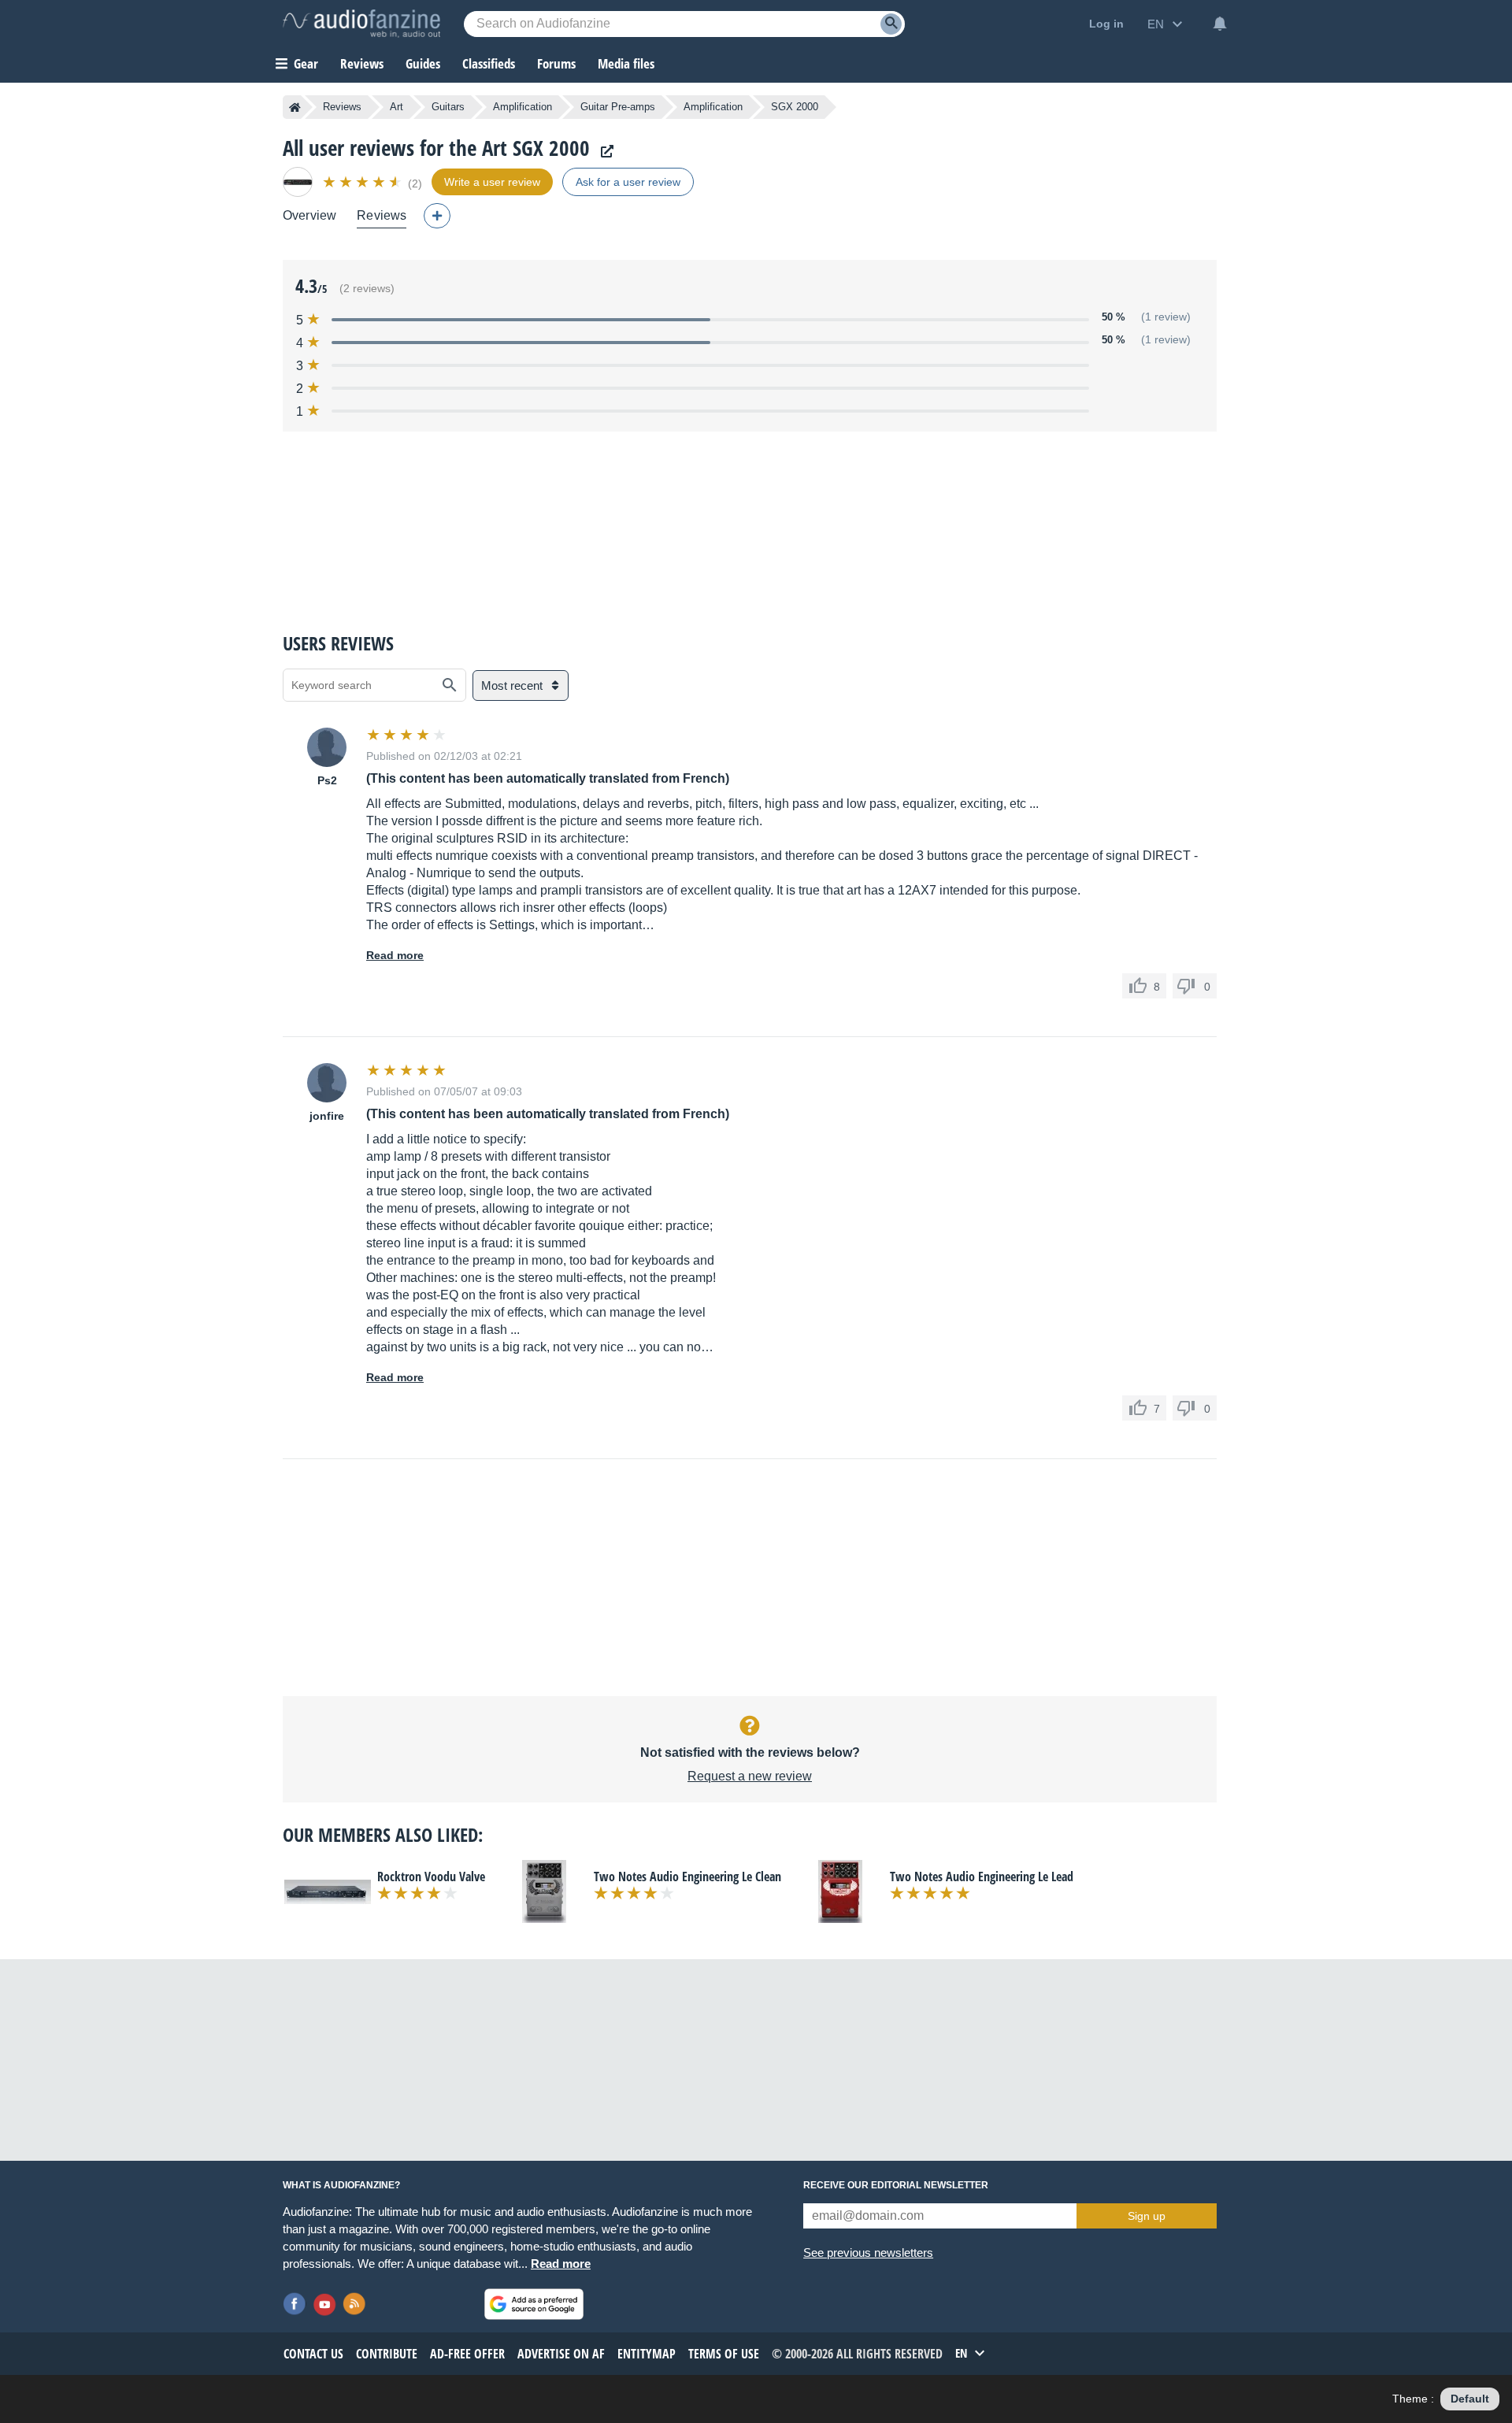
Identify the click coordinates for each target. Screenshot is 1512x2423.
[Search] (891, 24)
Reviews (362, 63)
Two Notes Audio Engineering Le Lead (982, 1877)
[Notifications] (1220, 24)
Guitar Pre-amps (618, 107)
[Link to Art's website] (603, 152)
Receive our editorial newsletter (896, 2185)
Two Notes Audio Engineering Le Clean (687, 1877)
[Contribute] (437, 216)
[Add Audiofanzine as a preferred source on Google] (534, 2304)
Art (397, 107)
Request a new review (750, 1776)
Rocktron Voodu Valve (431, 1877)
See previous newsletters (868, 2253)
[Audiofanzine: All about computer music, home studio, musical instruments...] (361, 24)
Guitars (448, 107)
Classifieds (489, 63)
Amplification (523, 107)
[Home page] (295, 107)
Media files (626, 63)
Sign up (1147, 2216)
